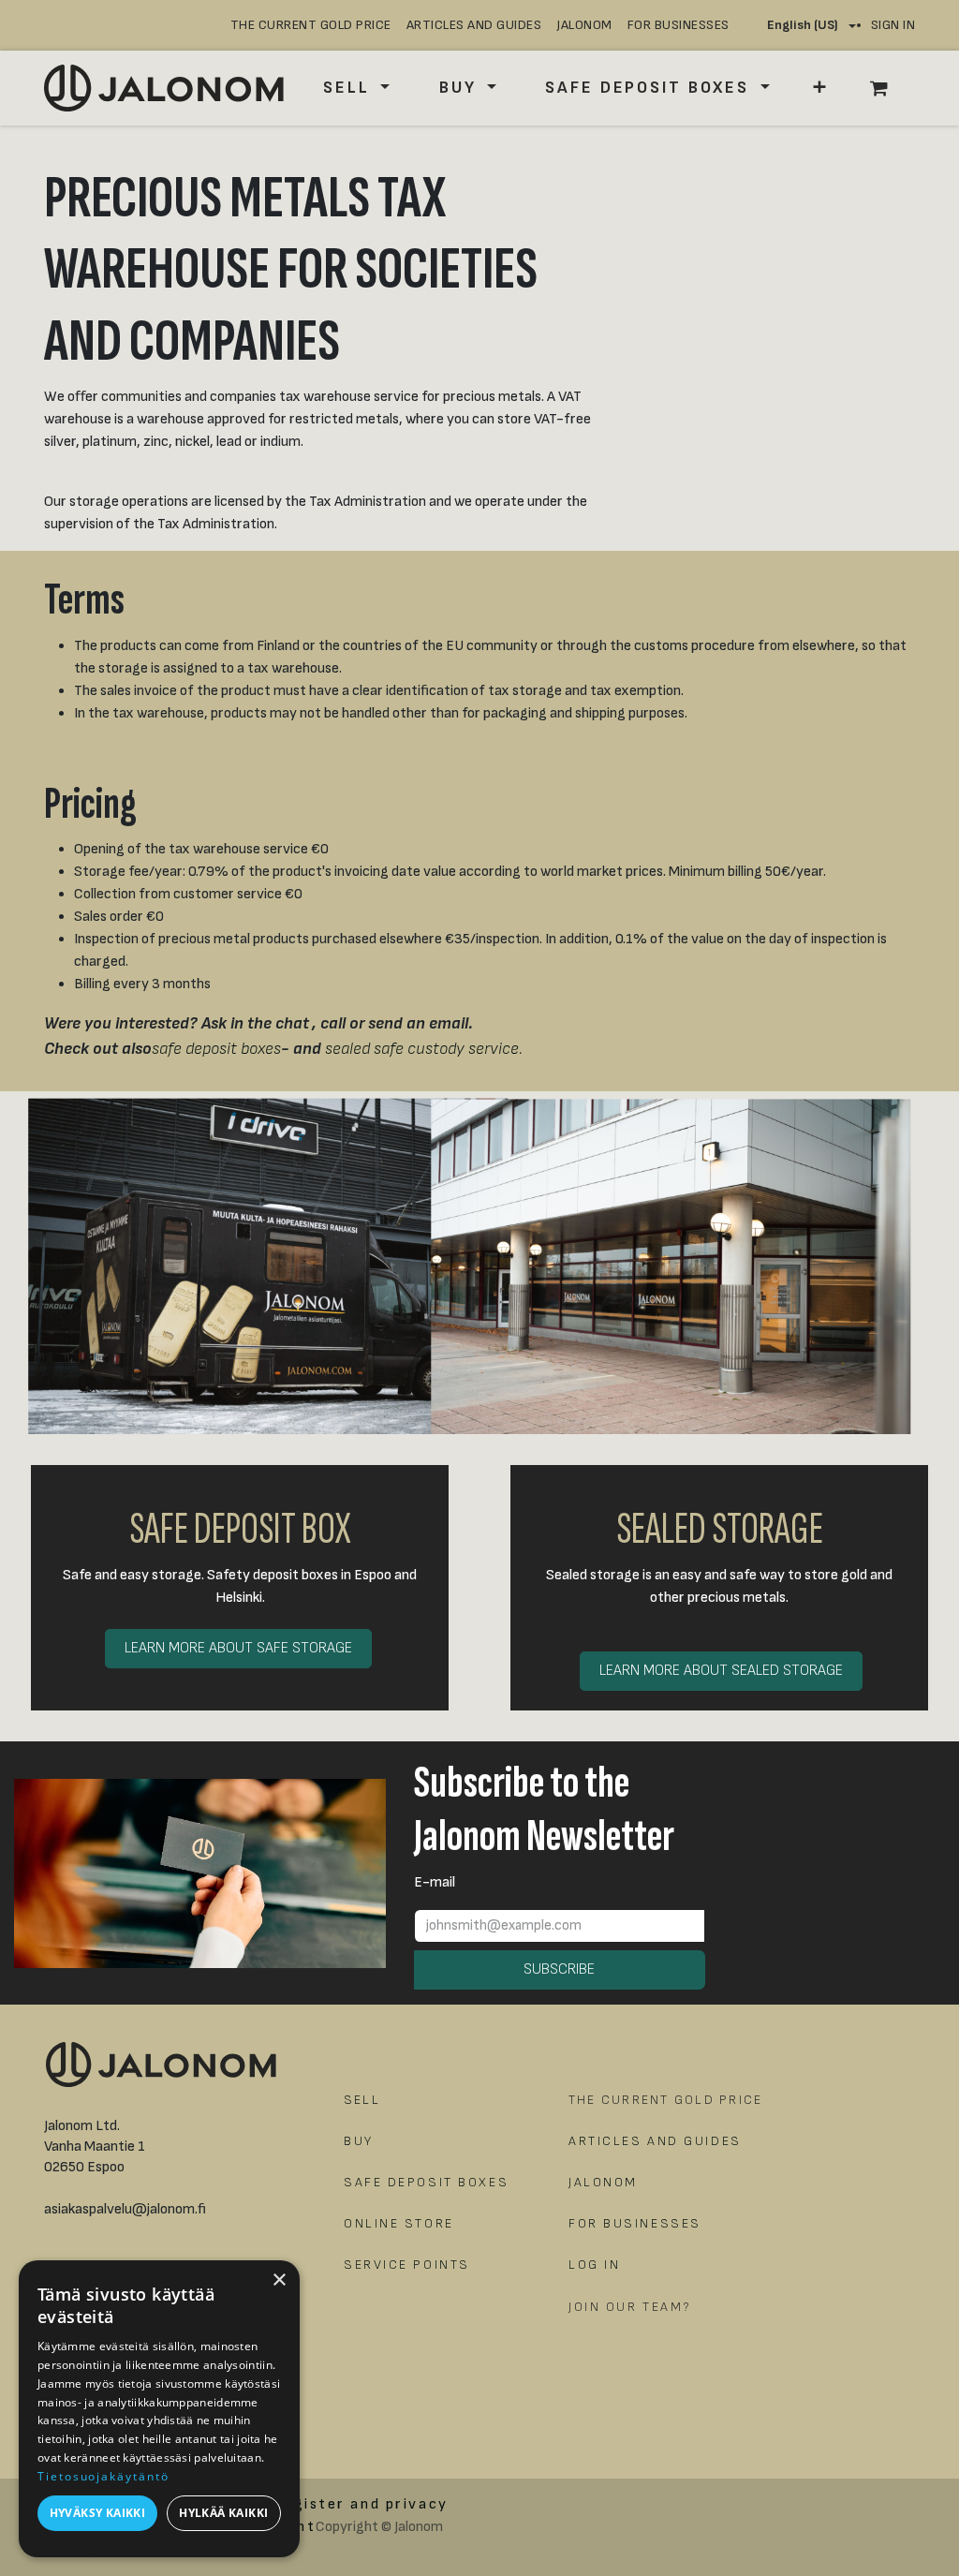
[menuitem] (356, 88)
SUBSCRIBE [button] (559, 1969)
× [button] (279, 2280)
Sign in (893, 25)
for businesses (679, 25)
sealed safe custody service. (424, 1049)
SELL (362, 2100)
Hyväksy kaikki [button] (98, 2513)
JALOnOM (584, 25)
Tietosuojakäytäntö (103, 2476)
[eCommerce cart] (889, 88)
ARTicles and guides (474, 25)
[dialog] (159, 2409)
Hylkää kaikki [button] (223, 2513)
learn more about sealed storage (721, 1671)
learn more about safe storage (238, 1648)
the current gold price (311, 25)
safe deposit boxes (216, 1049)
